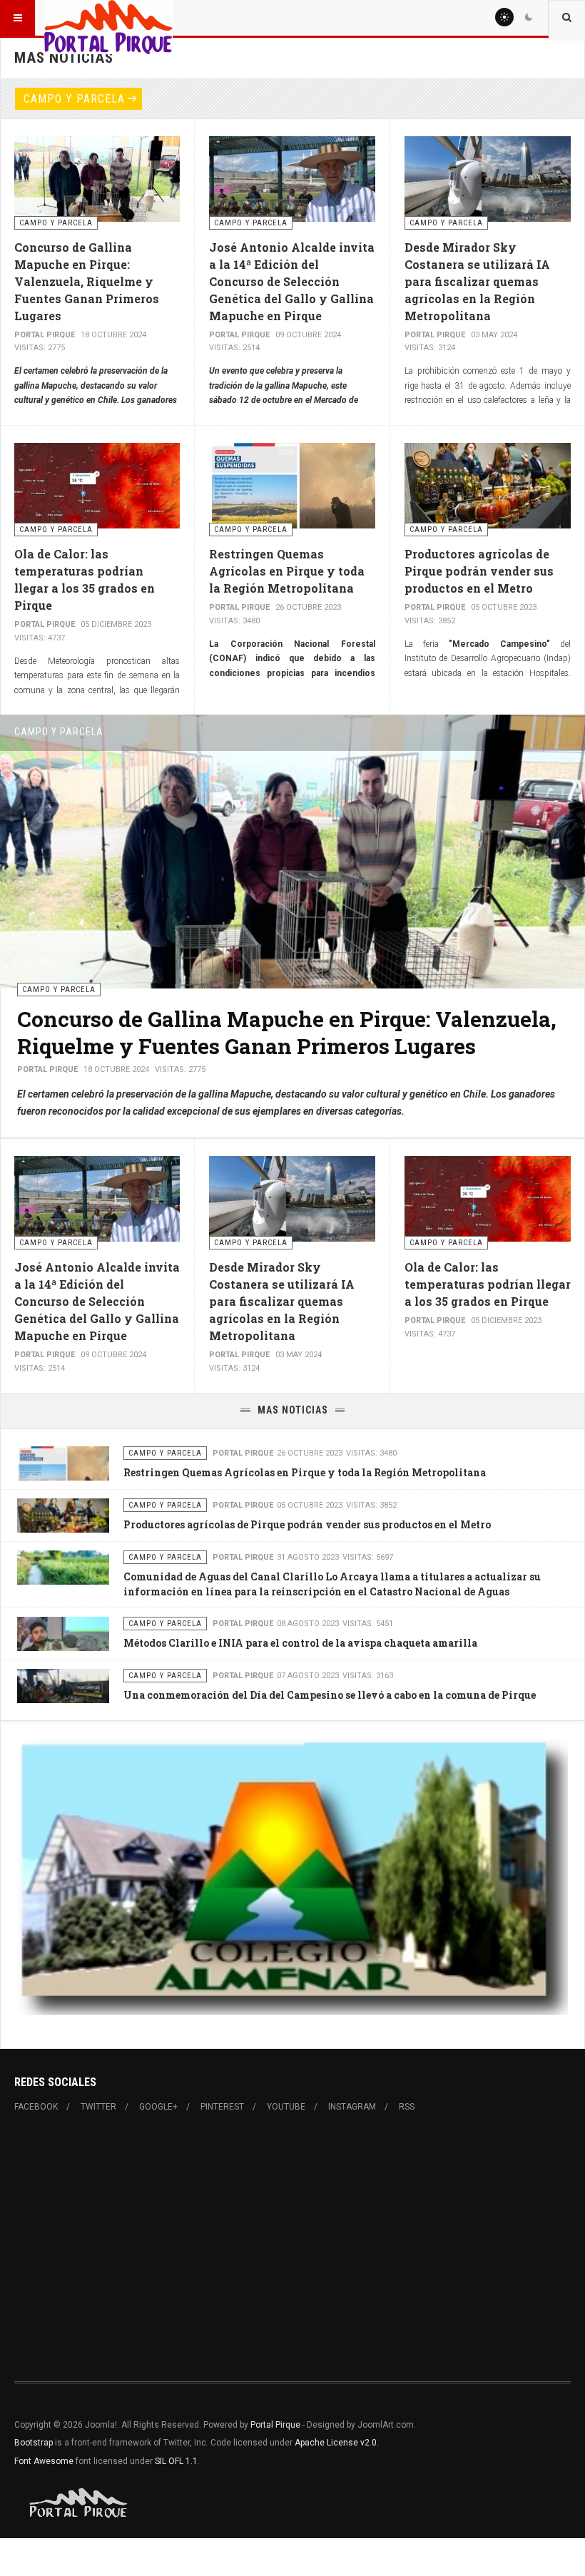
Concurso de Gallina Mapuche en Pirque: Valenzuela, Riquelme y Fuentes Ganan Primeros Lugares (87, 281)
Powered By (79, 2503)
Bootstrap (34, 2443)
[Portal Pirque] (108, 18)
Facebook (36, 2107)
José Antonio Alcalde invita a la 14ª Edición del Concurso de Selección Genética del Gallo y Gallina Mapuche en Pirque (292, 281)
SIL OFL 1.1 (176, 2461)
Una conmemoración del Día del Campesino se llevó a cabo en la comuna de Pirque (330, 1695)
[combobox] (567, 18)
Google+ (158, 2107)
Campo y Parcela (74, 99)
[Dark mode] (529, 17)
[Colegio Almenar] (292, 1876)
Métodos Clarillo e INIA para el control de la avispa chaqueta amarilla (300, 1643)
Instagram (352, 2107)
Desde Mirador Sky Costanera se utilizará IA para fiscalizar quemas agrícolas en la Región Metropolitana (477, 281)
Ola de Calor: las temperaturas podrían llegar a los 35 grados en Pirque (488, 1284)
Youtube (286, 2107)
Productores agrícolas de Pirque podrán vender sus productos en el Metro (479, 571)
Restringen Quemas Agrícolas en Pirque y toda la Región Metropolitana (287, 571)
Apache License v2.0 (336, 2443)
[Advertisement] (292, 2247)
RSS (407, 2107)
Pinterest (222, 2107)
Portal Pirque (275, 2425)
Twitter (98, 2107)
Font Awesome (44, 2461)
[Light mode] (504, 17)
